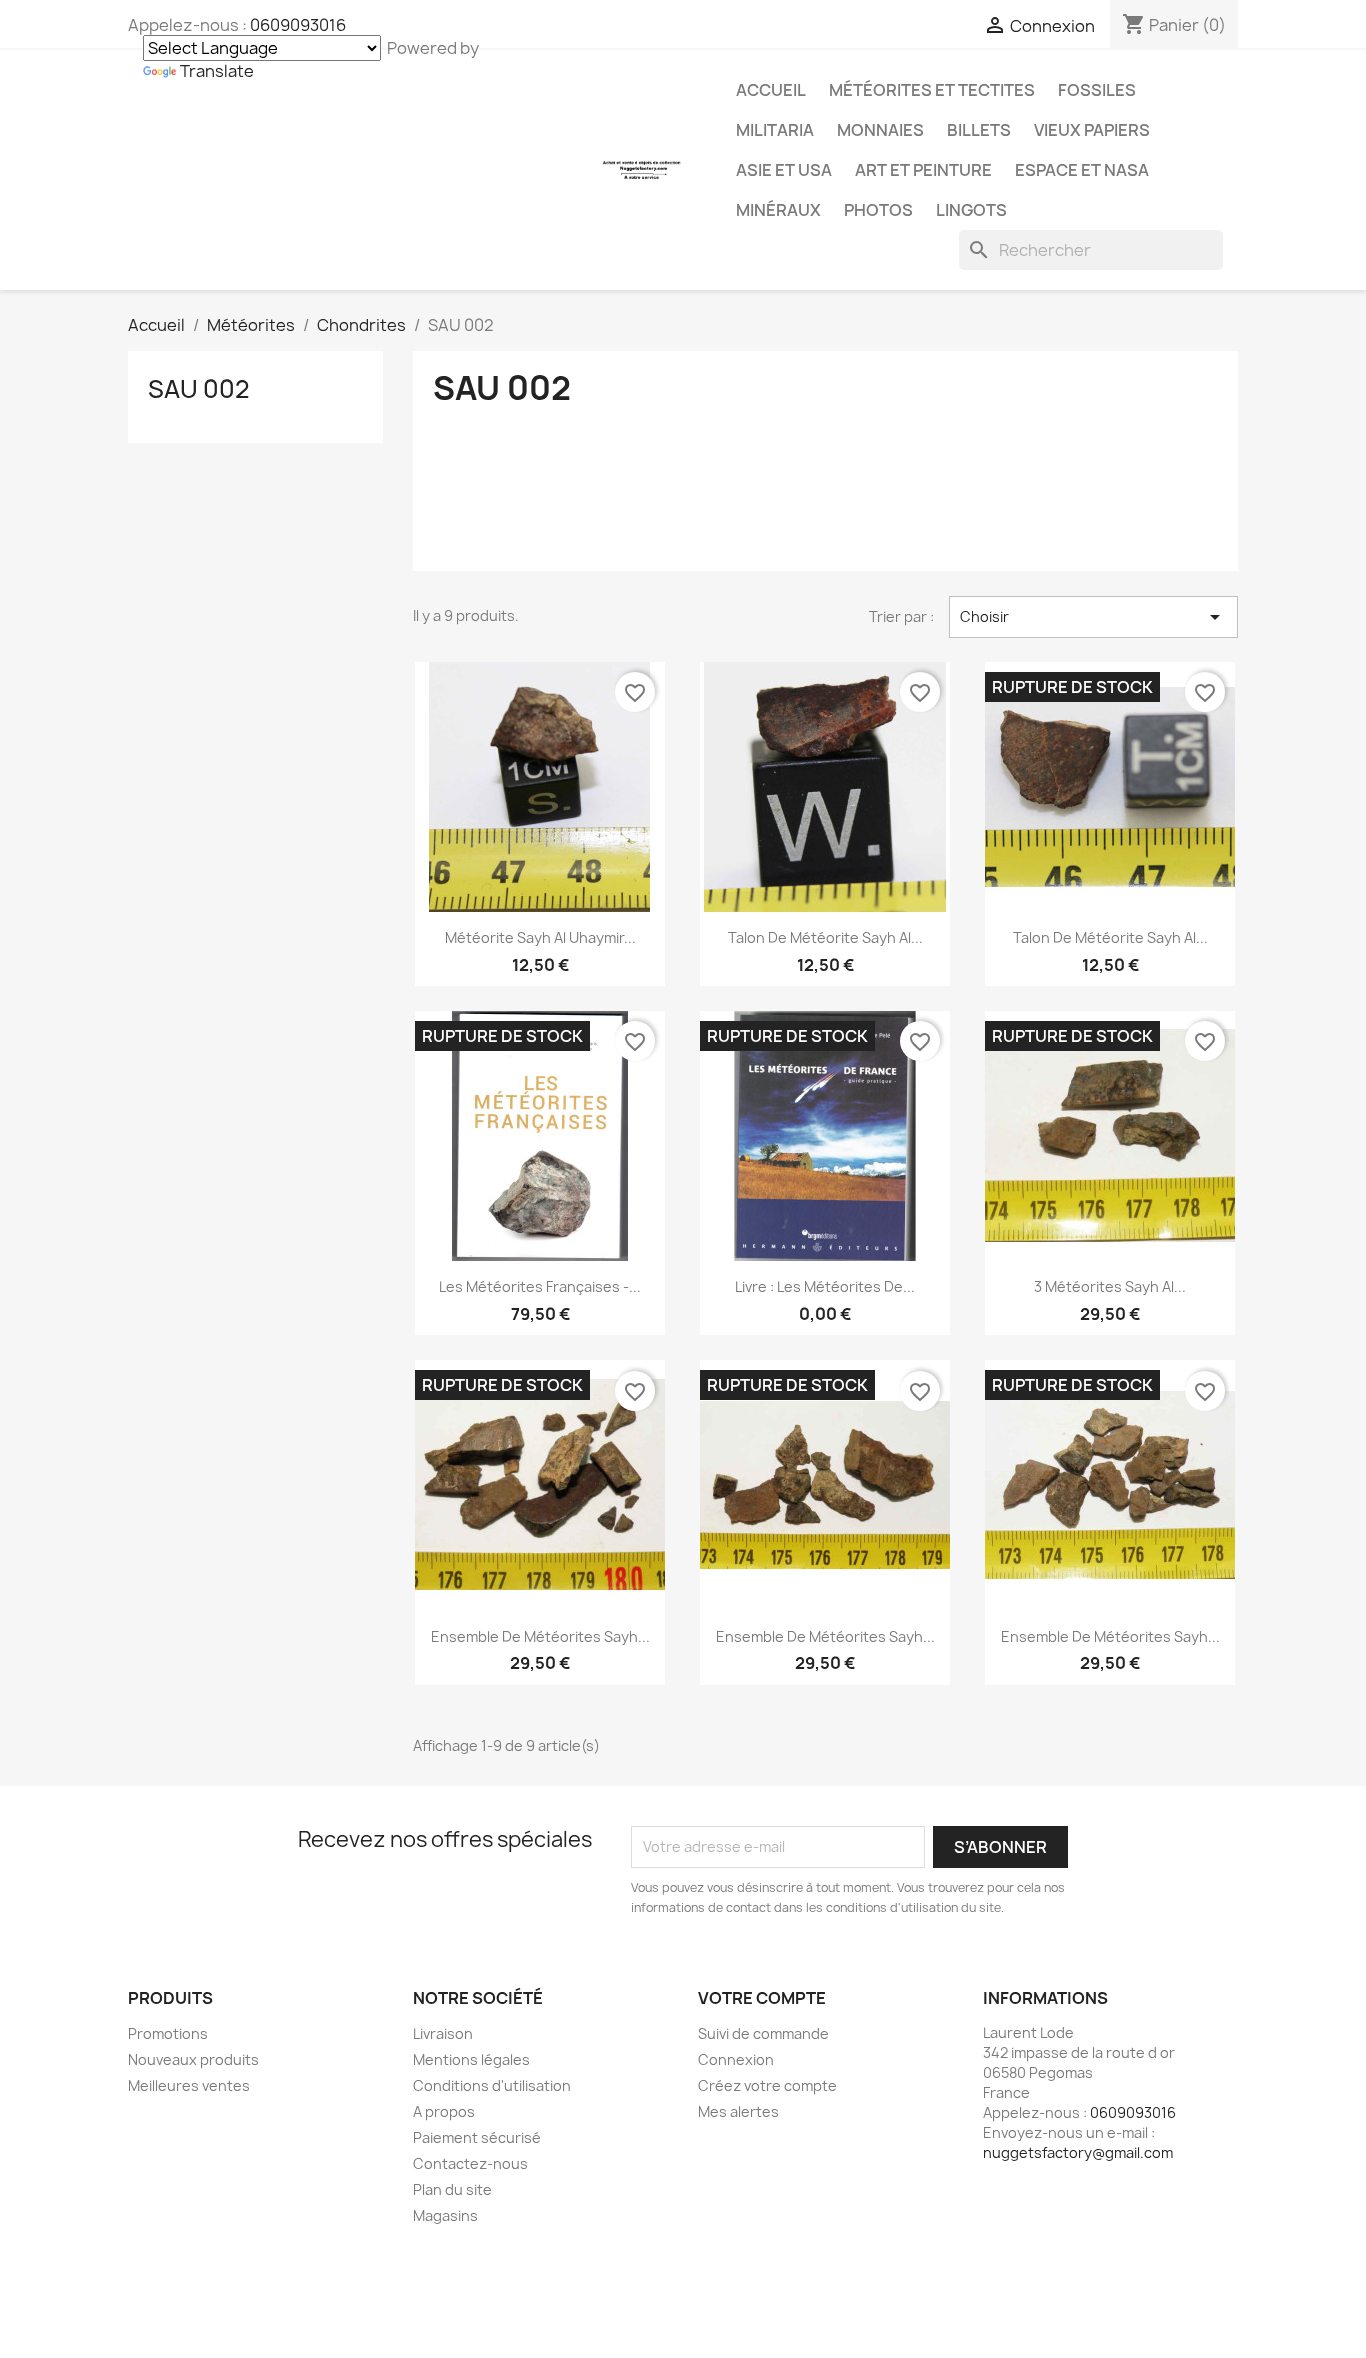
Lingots (971, 210)
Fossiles (1097, 90)
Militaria (775, 130)
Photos (878, 210)
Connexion (736, 2059)
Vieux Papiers (1092, 130)
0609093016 (298, 25)
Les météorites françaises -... (540, 1286)
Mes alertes (738, 2111)
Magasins (445, 2215)
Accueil (771, 90)
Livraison (443, 2033)
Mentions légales (471, 2059)
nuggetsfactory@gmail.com (1078, 2152)
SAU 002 (199, 389)
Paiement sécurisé (477, 2137)
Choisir (1093, 617)
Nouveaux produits (193, 2059)
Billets (979, 130)
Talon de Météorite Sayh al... (825, 937)
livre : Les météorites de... (825, 1286)
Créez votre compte (767, 2085)
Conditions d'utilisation (492, 2085)
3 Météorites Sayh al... (1110, 1286)
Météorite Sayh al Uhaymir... (540, 937)
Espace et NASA (1082, 170)
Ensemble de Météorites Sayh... (540, 1636)
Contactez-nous (470, 2163)
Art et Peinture (923, 170)
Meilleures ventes (189, 2085)
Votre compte (762, 1998)
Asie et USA (784, 170)
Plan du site (452, 2189)
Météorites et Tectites (932, 90)
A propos (444, 2111)
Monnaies (880, 130)
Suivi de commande (763, 2033)
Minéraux (778, 210)
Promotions (168, 2033)
